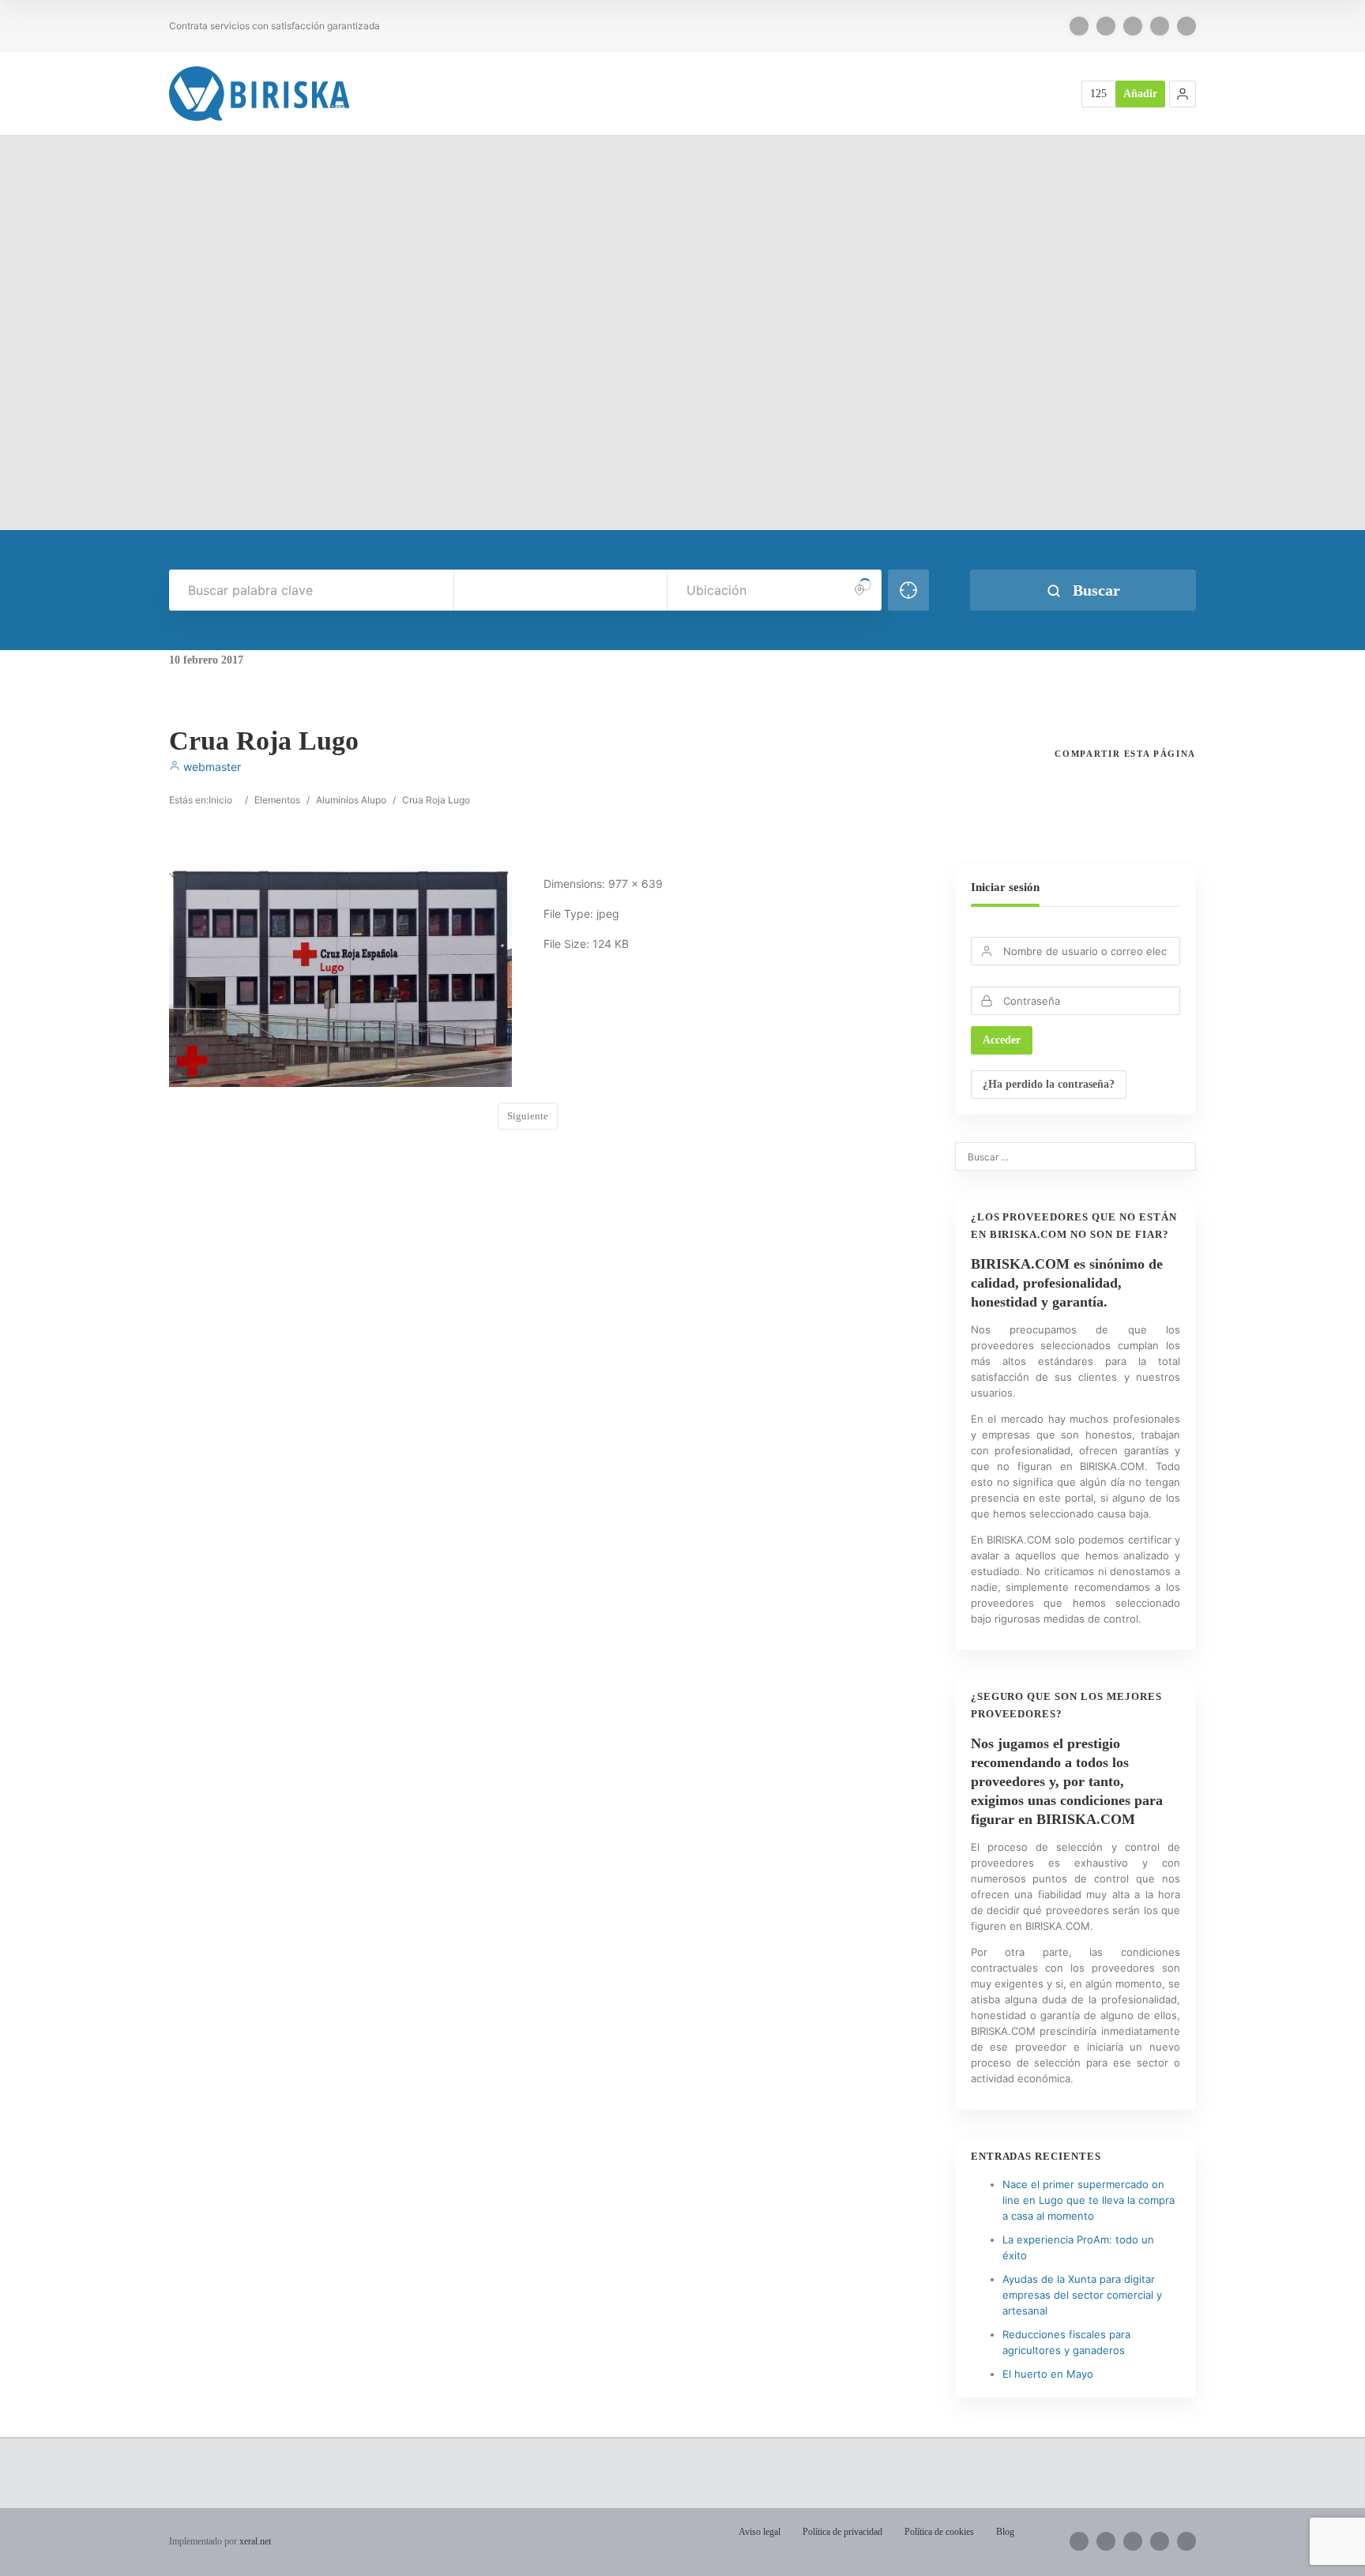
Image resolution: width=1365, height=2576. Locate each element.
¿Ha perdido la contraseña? (1049, 1084)
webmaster (211, 767)
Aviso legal (760, 2532)
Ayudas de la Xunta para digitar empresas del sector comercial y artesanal (1082, 2295)
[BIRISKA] (260, 94)
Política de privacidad (842, 2532)
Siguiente (528, 1116)
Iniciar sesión (1005, 887)
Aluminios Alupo (351, 800)
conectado (334, 1248)
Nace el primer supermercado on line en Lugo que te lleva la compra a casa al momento (1089, 2200)
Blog (1005, 2532)
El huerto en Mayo (1048, 2374)
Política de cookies (939, 2532)
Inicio (220, 800)
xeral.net (255, 2541)
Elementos (277, 800)
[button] (1183, 94)
